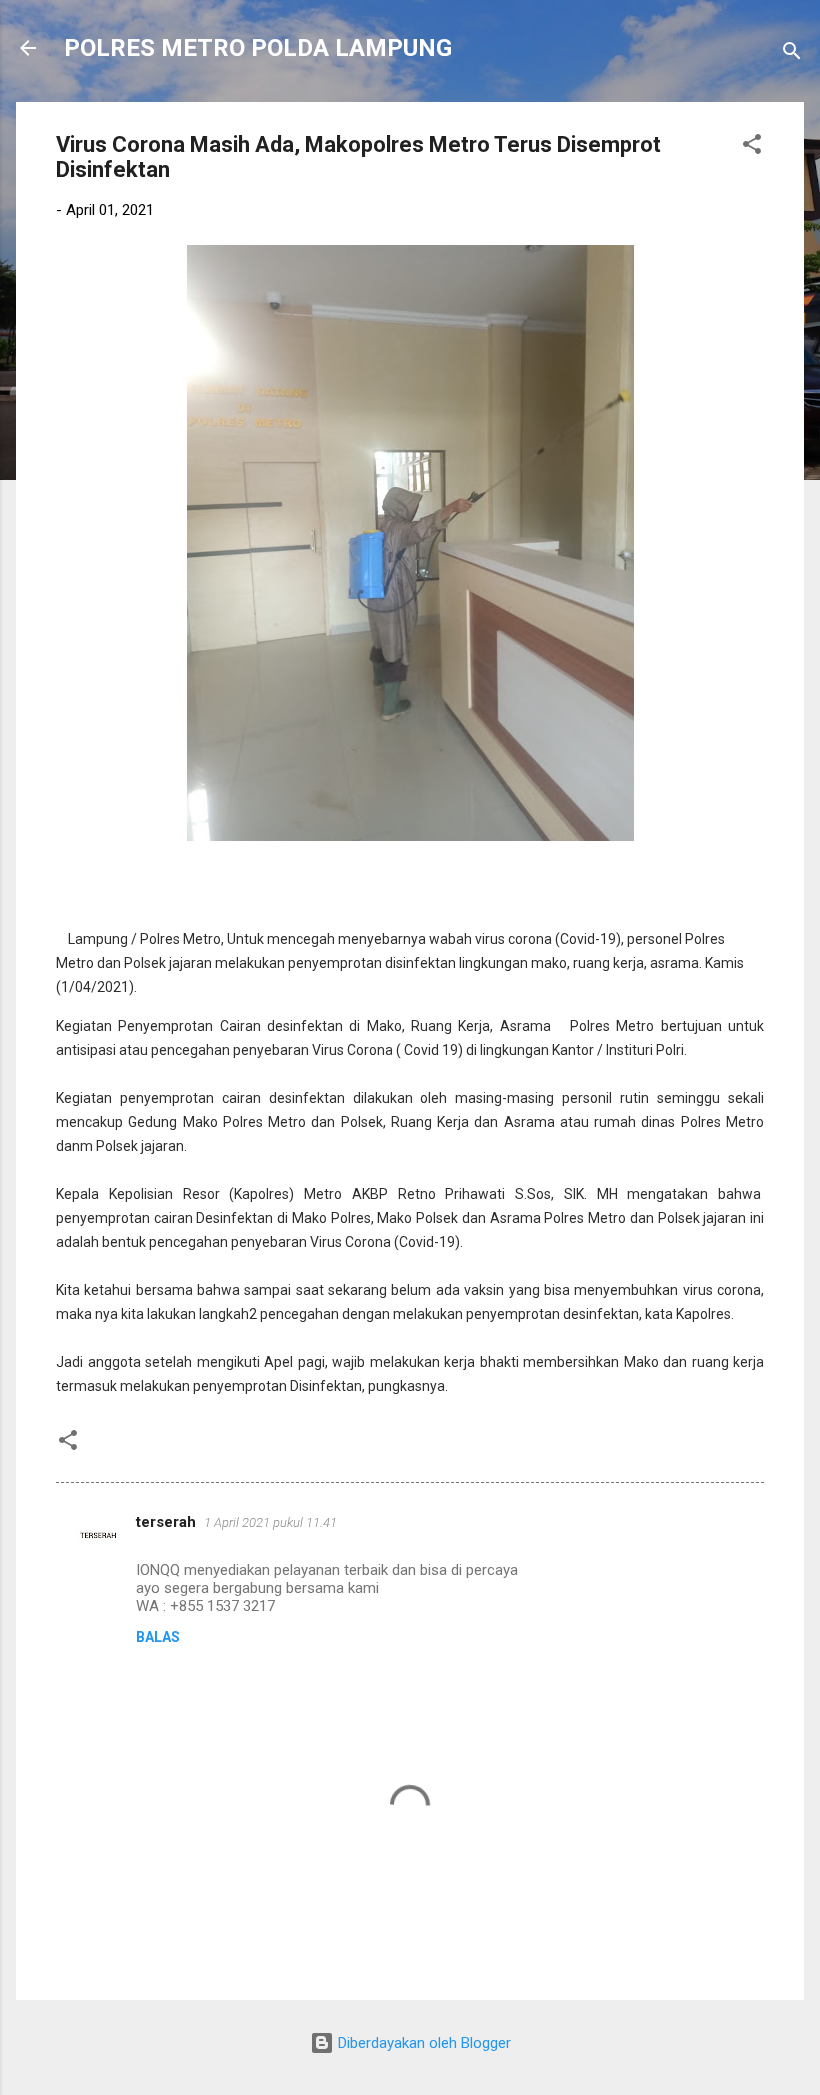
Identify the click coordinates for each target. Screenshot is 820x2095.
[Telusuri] (792, 54)
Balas (158, 1637)
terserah (166, 1522)
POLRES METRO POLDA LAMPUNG (258, 48)
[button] (752, 147)
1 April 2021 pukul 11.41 (270, 1522)
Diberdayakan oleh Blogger (422, 2043)
